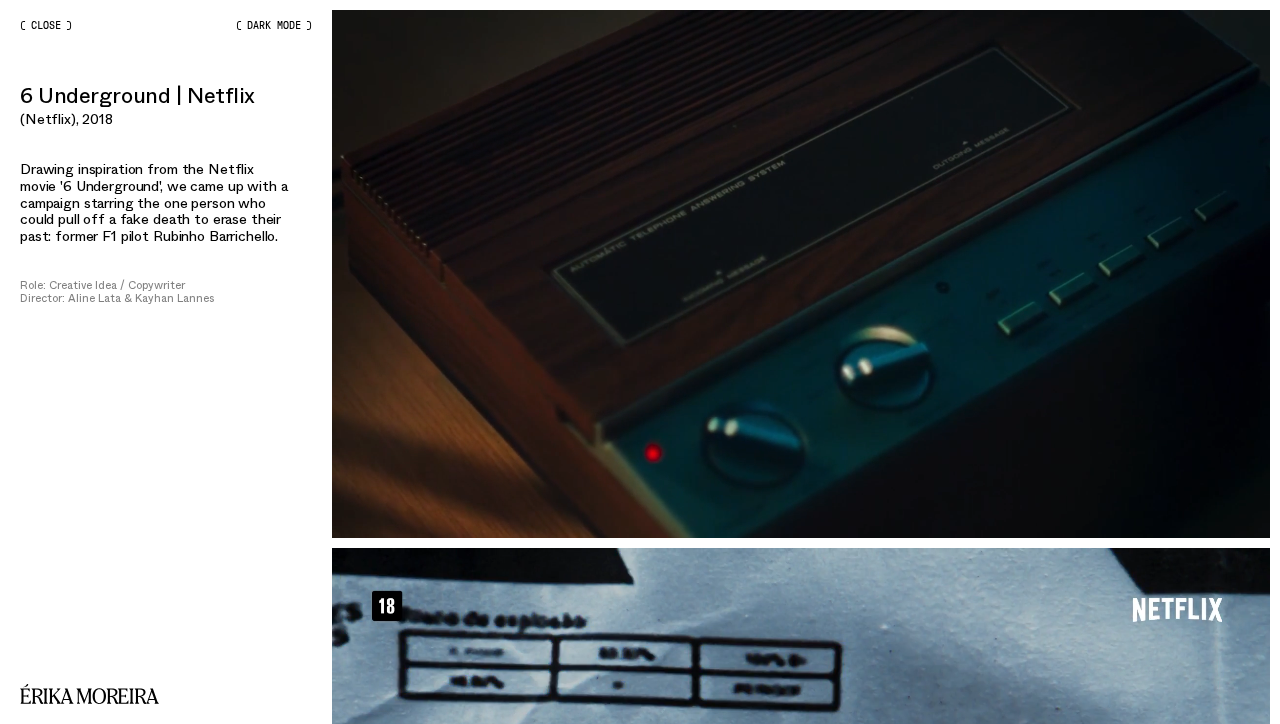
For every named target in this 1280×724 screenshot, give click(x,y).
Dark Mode (274, 25)
